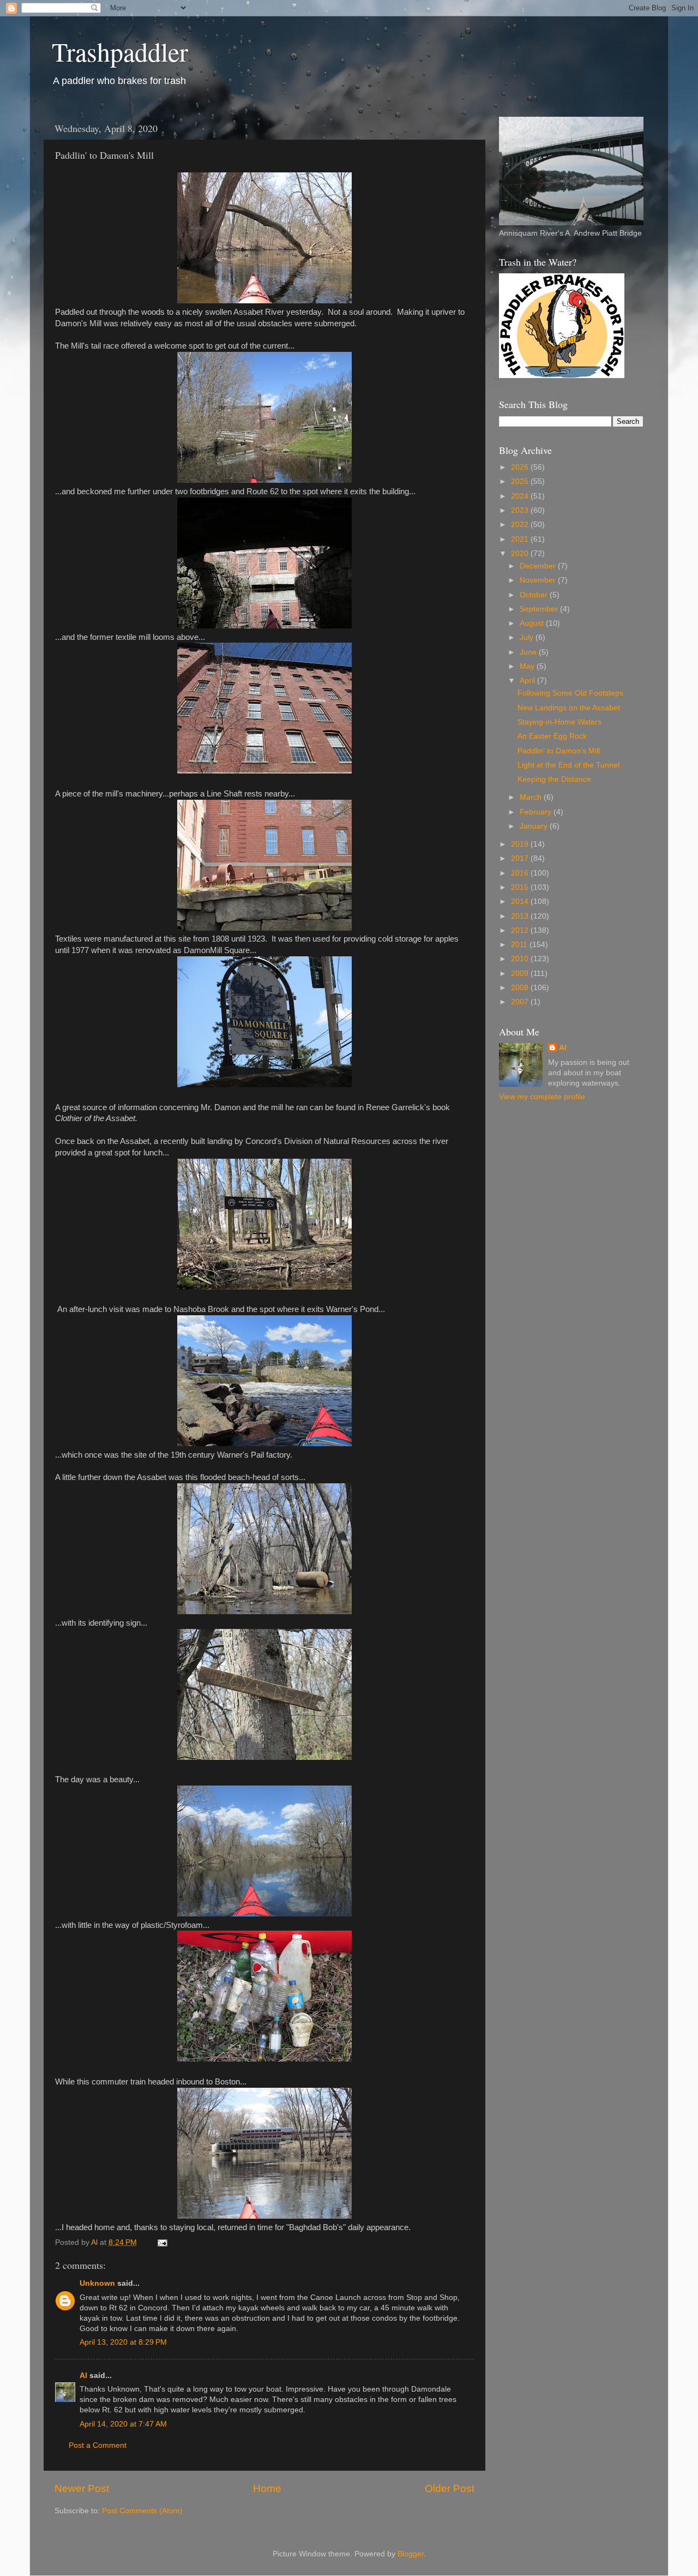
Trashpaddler (120, 51)
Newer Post (82, 2488)
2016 (521, 873)
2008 (521, 988)
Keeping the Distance (554, 779)
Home (267, 2488)
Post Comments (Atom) (142, 2511)
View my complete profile (542, 1097)
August (533, 623)
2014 (521, 901)
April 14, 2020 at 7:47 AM (123, 2424)
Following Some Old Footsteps (570, 693)
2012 (521, 930)
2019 (521, 844)
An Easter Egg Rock (552, 736)
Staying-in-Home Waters (559, 722)
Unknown (97, 2283)
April (528, 681)
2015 (521, 887)
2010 (521, 959)
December (539, 566)
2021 (521, 539)
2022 (521, 525)
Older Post (450, 2488)
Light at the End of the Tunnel (568, 765)
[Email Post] (162, 2242)
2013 (521, 916)
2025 (521, 481)
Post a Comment (98, 2445)
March (532, 797)
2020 (521, 553)
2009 (521, 974)
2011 (520, 945)
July (528, 637)
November (539, 580)
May (528, 666)
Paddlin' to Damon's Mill (559, 751)
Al (83, 2376)
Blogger (411, 2554)
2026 (521, 467)
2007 (521, 1002)
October (535, 595)
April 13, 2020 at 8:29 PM (123, 2342)
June (529, 652)
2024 (521, 496)
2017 (521, 858)
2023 (521, 510)
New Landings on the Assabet (569, 708)
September (540, 609)
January (535, 826)
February (537, 812)
